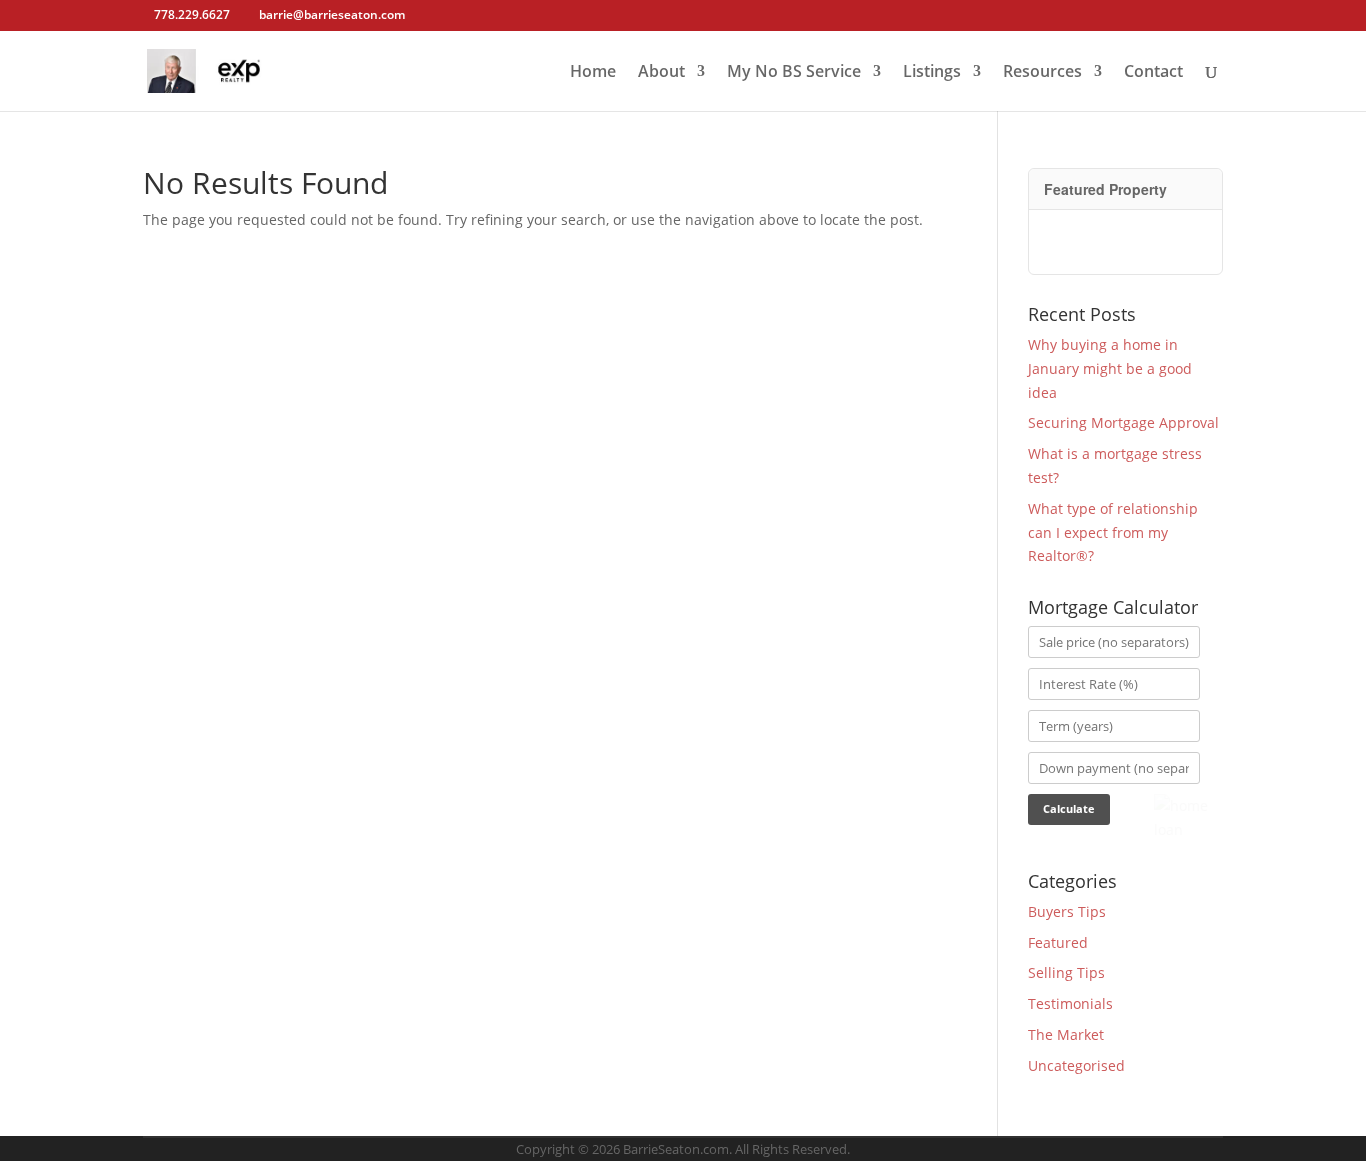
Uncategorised (1076, 1065)
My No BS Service (794, 73)
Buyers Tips (1067, 911)
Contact (1153, 73)
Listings (932, 73)
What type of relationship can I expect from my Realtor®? (1113, 532)
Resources (1042, 73)
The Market (1066, 1034)
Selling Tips (1066, 972)
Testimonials (1070, 1003)
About (661, 73)
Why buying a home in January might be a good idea (1110, 368)
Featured (1058, 942)
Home (593, 73)
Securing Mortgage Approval (1123, 422)
